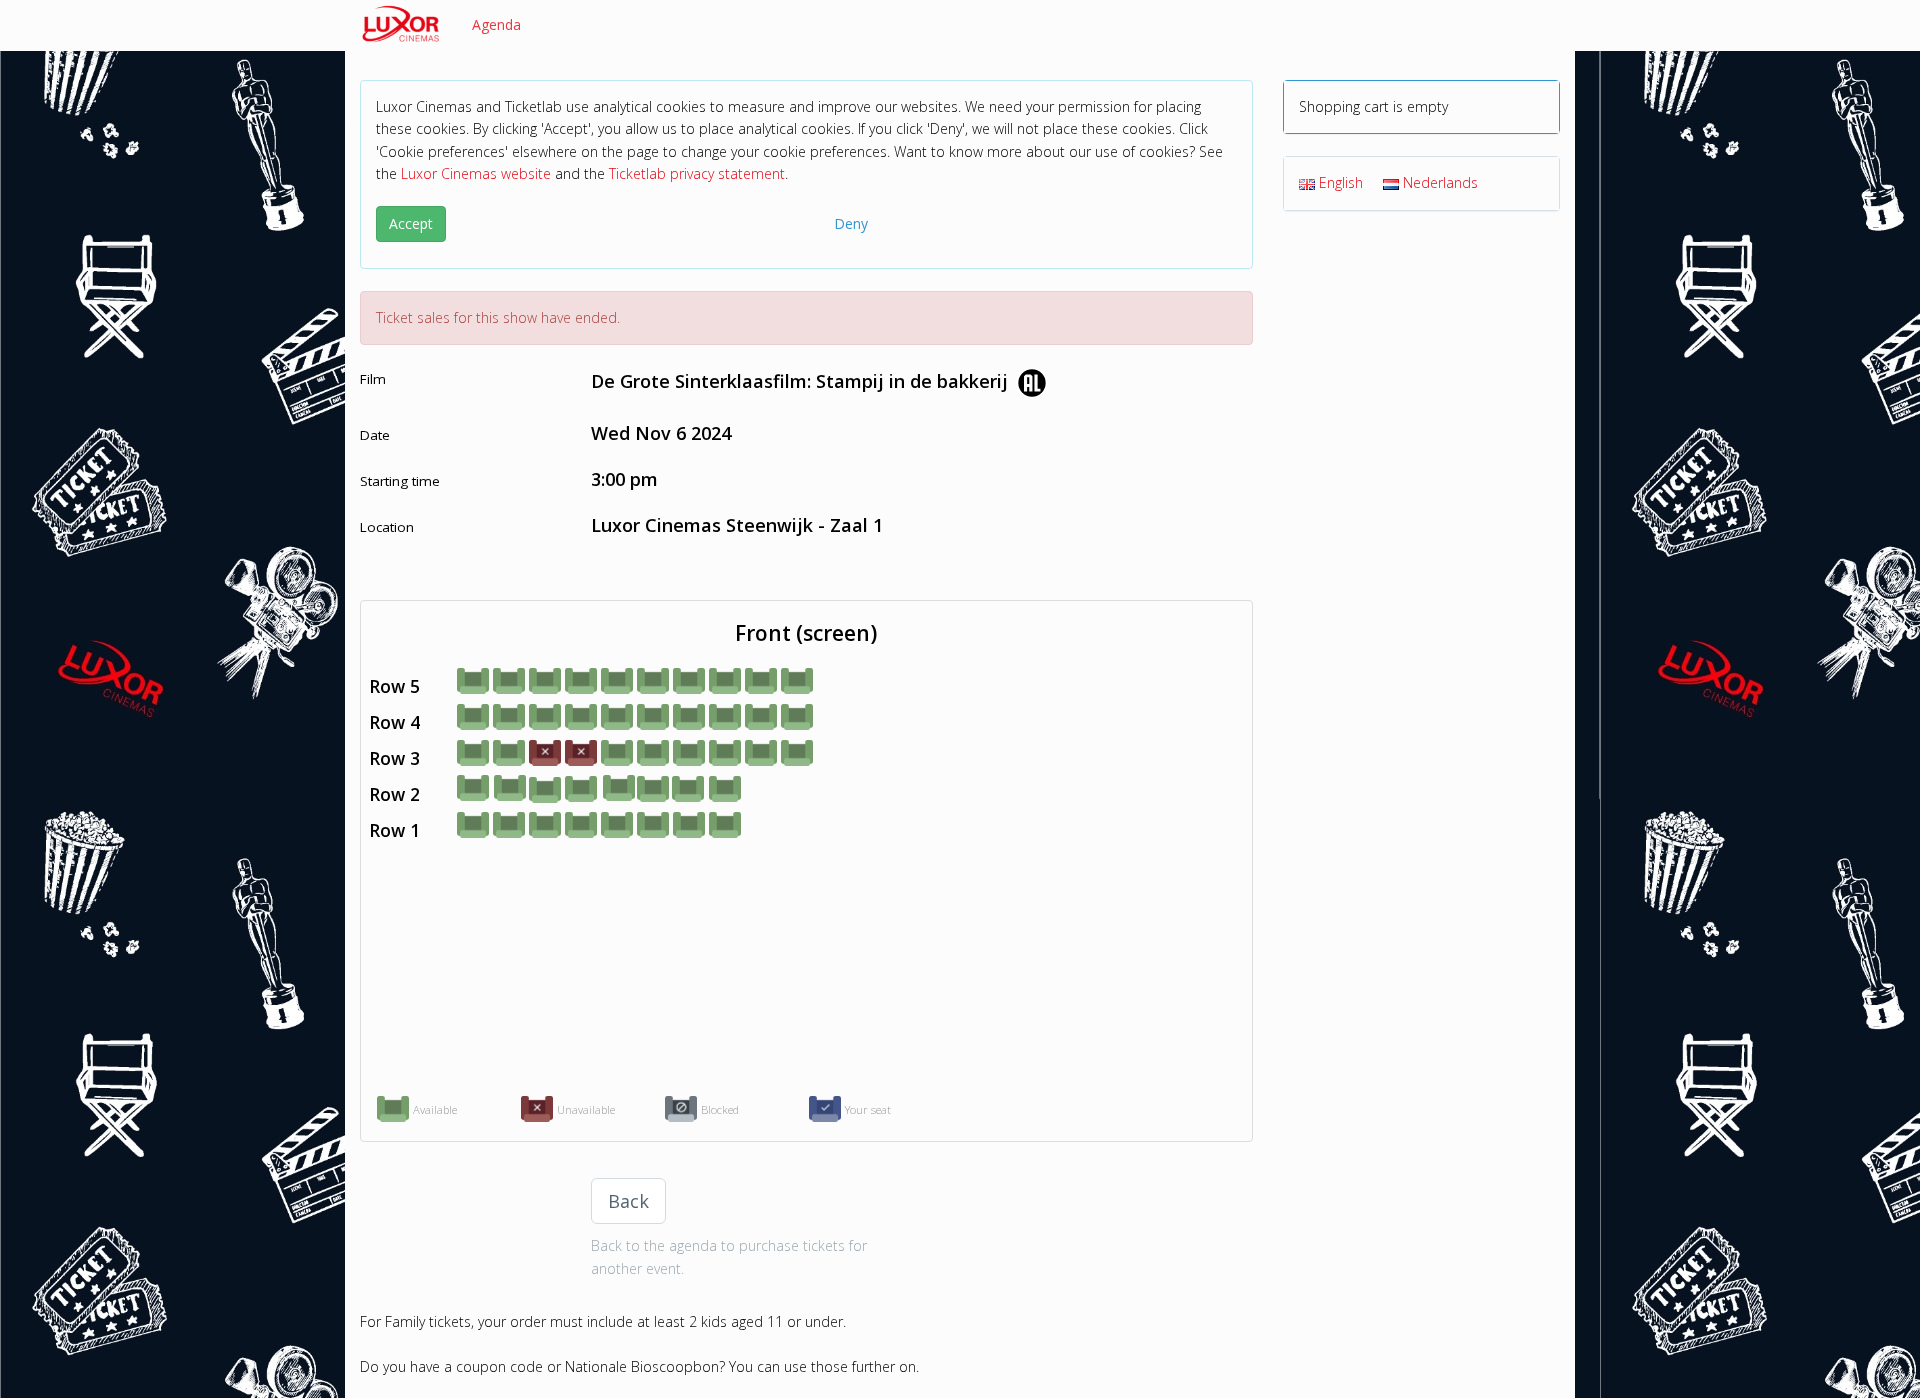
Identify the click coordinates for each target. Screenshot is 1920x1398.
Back (628, 1201)
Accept (411, 223)
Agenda (496, 24)
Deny (851, 223)
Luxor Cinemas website (476, 173)
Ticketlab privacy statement (697, 173)
